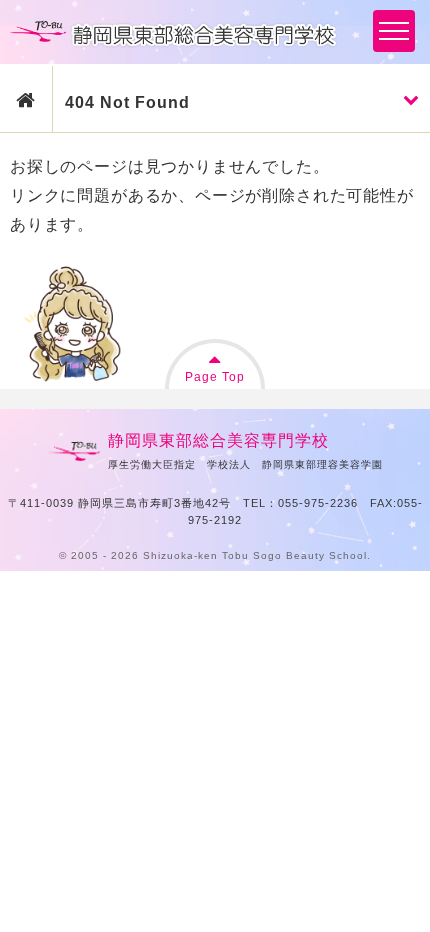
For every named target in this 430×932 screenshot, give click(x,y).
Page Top (215, 377)
